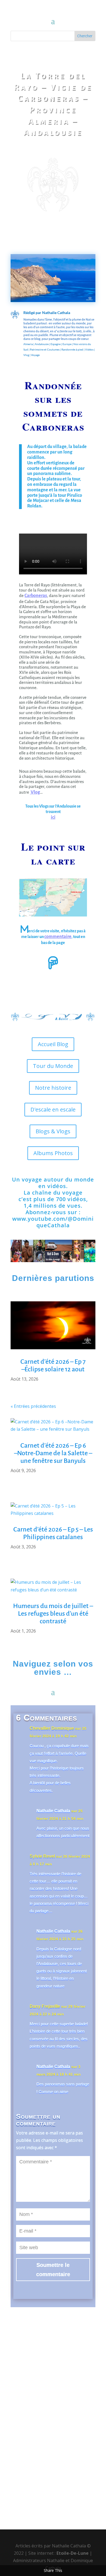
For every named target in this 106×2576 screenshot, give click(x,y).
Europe (67, 344)
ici (53, 817)
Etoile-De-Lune (73, 2553)
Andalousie (42, 344)
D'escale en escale (53, 1109)
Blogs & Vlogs (53, 1131)
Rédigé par (33, 313)
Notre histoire (53, 1088)
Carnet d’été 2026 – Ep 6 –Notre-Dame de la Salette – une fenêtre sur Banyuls (53, 1453)
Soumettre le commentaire (53, 2270)
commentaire (58, 937)
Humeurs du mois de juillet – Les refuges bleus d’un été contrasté (53, 1613)
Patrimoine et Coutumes (45, 349)
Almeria (28, 344)
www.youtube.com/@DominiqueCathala (53, 1222)
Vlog (35, 792)
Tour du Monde (53, 1066)
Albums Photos (53, 1153)
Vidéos (89, 349)
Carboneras (36, 596)
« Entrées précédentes (33, 1406)
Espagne (56, 344)
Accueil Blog (53, 1044)
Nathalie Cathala (56, 313)
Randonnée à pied (72, 349)
